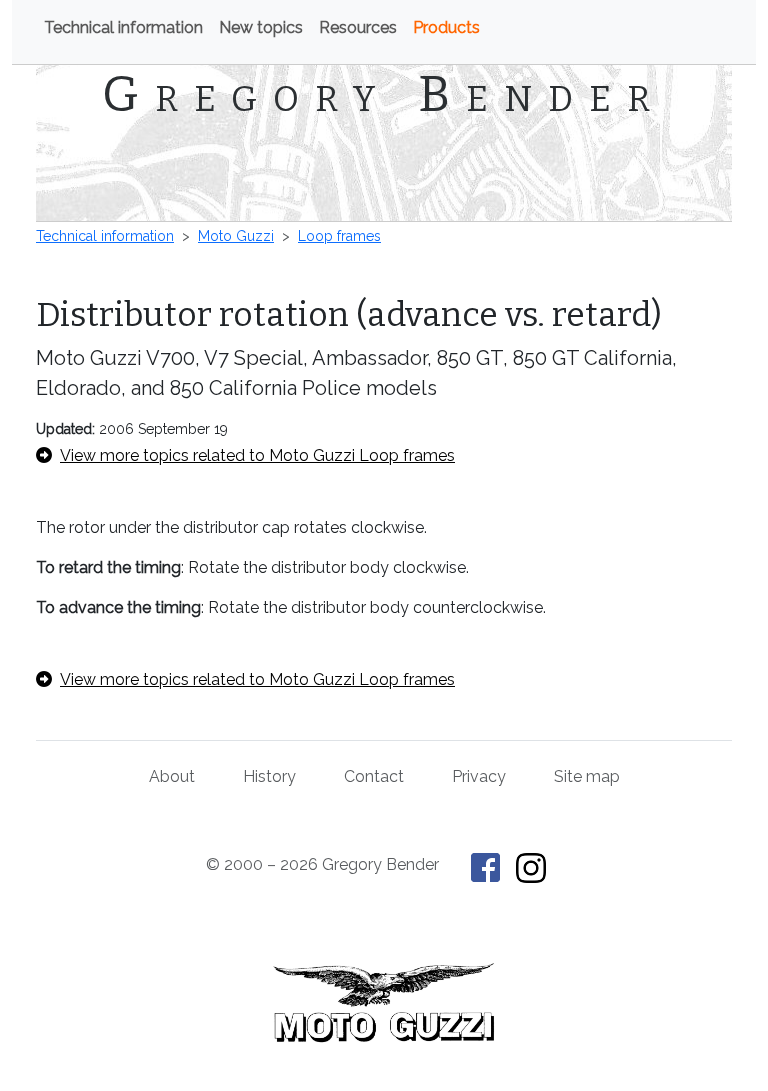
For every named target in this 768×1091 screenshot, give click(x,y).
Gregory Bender (384, 94)
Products (446, 27)
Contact (374, 776)
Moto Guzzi (236, 236)
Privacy (479, 776)
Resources (358, 27)
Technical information (123, 27)
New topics (261, 27)
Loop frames (339, 236)
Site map (587, 776)
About (172, 776)
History (269, 776)
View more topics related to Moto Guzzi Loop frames (257, 455)
